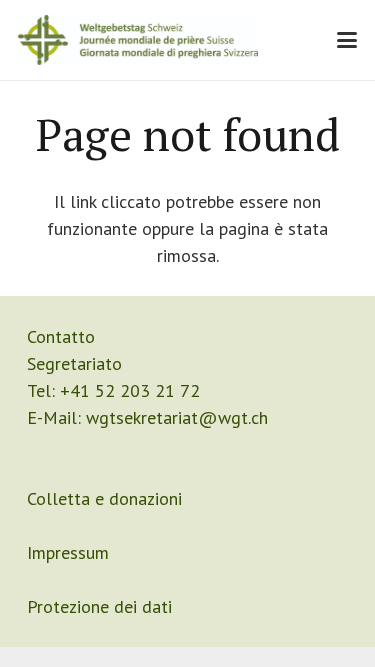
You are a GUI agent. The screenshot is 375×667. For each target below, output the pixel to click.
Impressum (68, 552)
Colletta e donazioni (104, 498)
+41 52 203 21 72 (130, 390)
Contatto (61, 336)
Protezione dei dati (99, 606)
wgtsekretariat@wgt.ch (177, 417)
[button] (347, 40)
